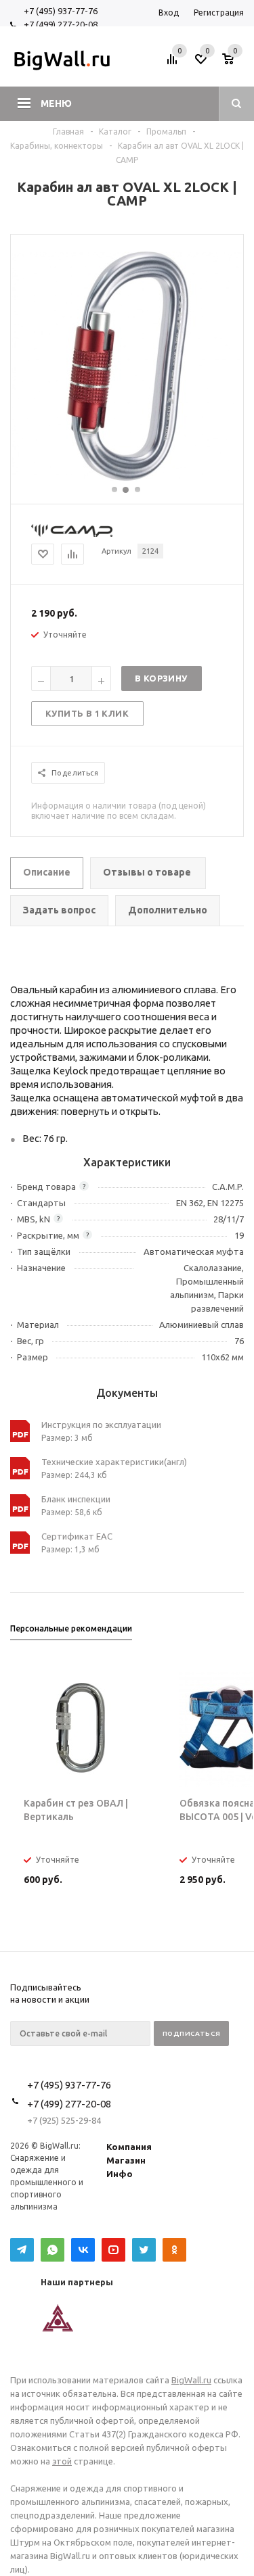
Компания (129, 2147)
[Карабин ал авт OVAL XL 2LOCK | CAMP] (127, 478)
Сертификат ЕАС (77, 1536)
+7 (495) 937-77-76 (61, 11)
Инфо (120, 2174)
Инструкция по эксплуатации (101, 1425)
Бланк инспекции (76, 1499)
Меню (56, 103)
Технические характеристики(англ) (114, 1462)
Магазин (126, 2160)
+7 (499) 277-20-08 (61, 24)
